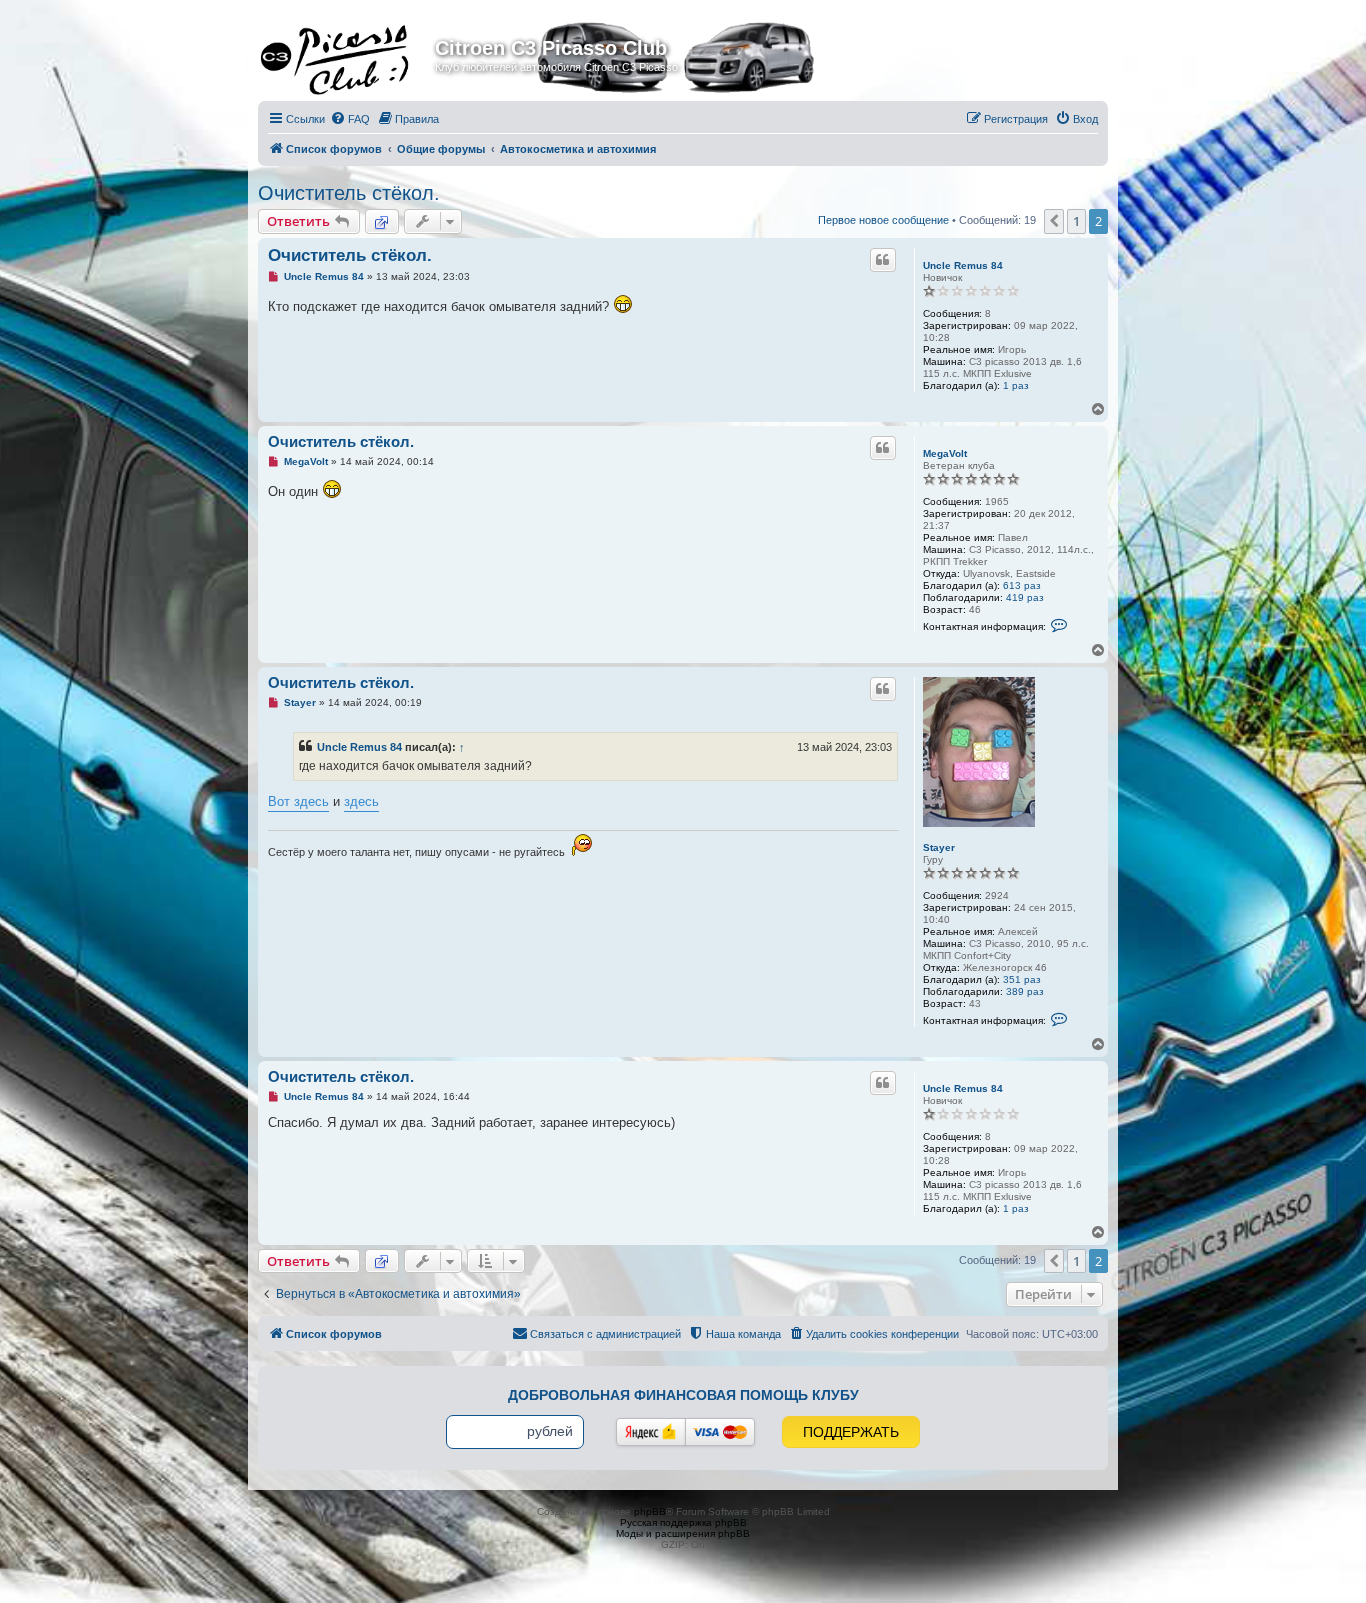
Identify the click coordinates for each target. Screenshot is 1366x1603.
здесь (361, 801)
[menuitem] (350, 119)
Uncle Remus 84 (963, 265)
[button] (1054, 221)
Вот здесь (298, 801)
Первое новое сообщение (883, 220)
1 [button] (1076, 221)
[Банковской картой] (720, 1432)
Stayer (939, 847)
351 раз (1022, 979)
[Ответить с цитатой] (883, 260)
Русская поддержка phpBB (683, 1522)
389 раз (1025, 991)
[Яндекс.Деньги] (651, 1432)
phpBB (650, 1511)
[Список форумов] (349, 54)
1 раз (1016, 385)
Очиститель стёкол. (349, 193)
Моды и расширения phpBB (683, 1533)
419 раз (1025, 597)
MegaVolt (945, 453)
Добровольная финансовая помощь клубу (683, 1395)
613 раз (1022, 585)
